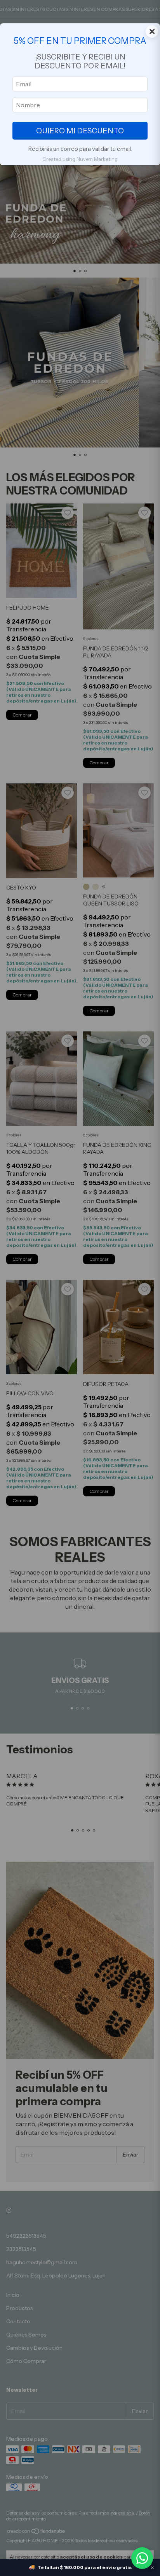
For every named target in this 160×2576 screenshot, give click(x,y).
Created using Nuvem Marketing (80, 159)
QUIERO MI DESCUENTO (80, 131)
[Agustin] (142, 2558)
